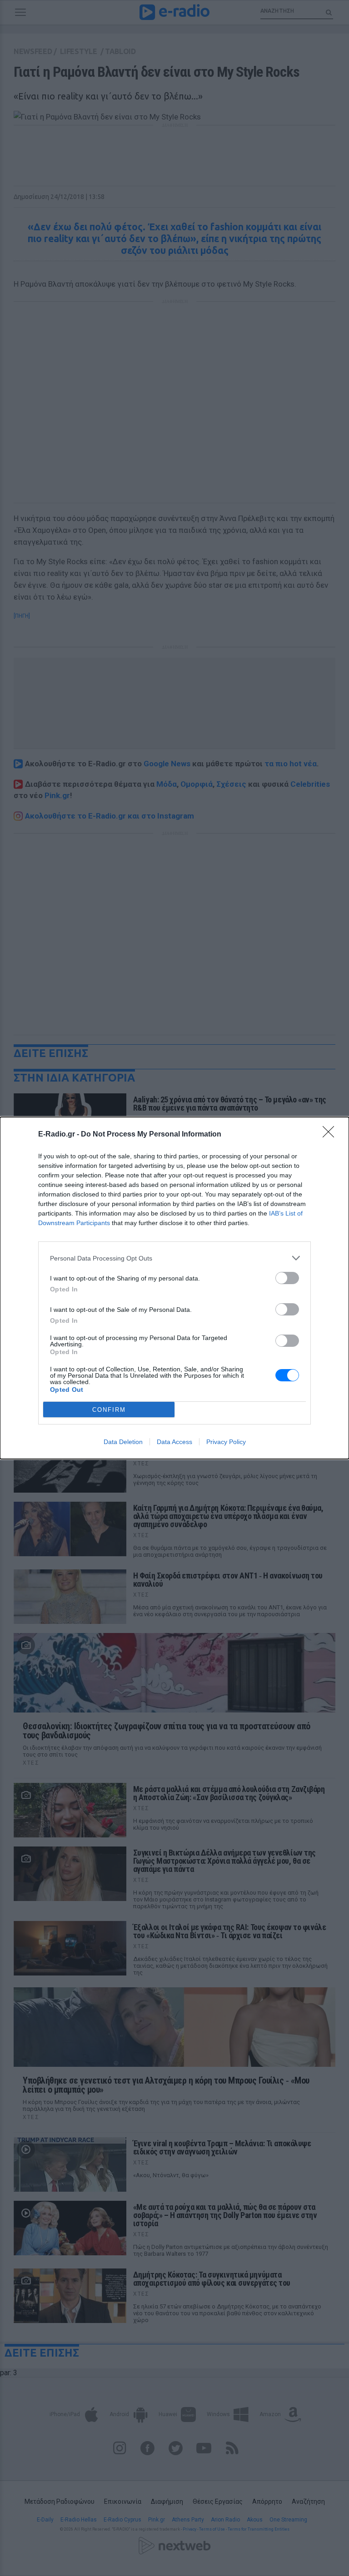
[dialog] (174, 1288)
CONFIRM (109, 1410)
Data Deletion (123, 1442)
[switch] (287, 1278)
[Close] (331, 1135)
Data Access (174, 1442)
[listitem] (174, 1258)
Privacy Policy (226, 1442)
